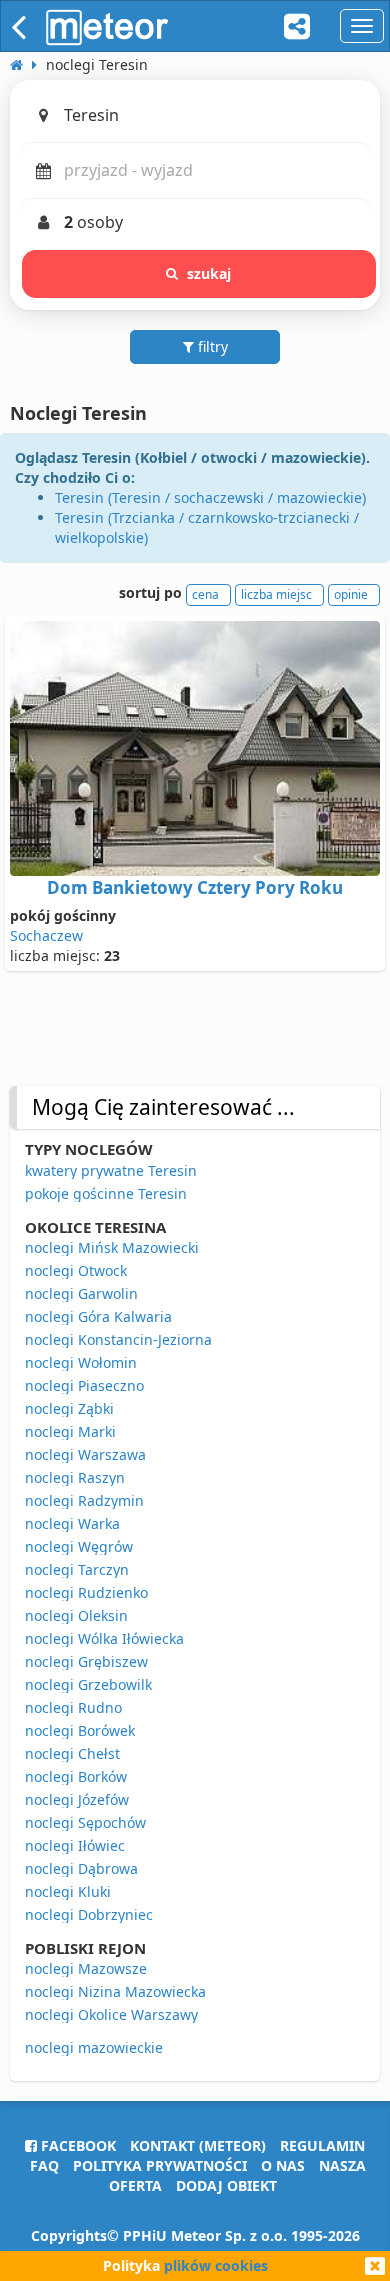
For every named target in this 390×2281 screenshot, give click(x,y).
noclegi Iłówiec (75, 1845)
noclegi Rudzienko (86, 1592)
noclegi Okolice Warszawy (111, 2014)
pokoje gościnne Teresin (106, 1193)
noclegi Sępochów (85, 1822)
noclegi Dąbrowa (81, 1868)
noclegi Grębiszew (86, 1661)
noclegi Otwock (76, 1270)
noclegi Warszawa (85, 1454)
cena (205, 594)
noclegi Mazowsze (86, 1968)
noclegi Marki (70, 1431)
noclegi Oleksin (76, 1615)
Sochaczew (46, 935)
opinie (351, 594)
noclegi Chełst (72, 1753)
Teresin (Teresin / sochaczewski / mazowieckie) (210, 497)
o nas (283, 2165)
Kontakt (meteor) (198, 2145)
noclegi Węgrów (79, 1546)
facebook (76, 2145)
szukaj (209, 273)
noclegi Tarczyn (77, 1569)
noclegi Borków (76, 1776)
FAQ (44, 2165)
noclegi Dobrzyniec (89, 1914)
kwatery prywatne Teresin (111, 1170)
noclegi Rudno (73, 1707)
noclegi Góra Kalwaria (98, 1316)
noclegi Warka (72, 1523)
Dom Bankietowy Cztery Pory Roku (195, 887)
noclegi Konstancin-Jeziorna (118, 1339)
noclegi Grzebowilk (88, 1684)
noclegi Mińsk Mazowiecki (112, 1247)
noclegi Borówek (80, 1730)
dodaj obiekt (226, 2185)
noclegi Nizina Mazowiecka (115, 1991)
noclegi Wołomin (81, 1362)
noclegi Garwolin (81, 1293)
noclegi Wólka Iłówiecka (104, 1638)
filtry (211, 346)
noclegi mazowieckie (94, 2047)
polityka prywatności (160, 2165)
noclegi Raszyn (75, 1477)
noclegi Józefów (77, 1799)
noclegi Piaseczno (84, 1385)
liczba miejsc (276, 594)
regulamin (322, 2145)
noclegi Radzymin (84, 1500)
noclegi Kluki (68, 1891)
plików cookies (216, 2265)
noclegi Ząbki (69, 1408)
